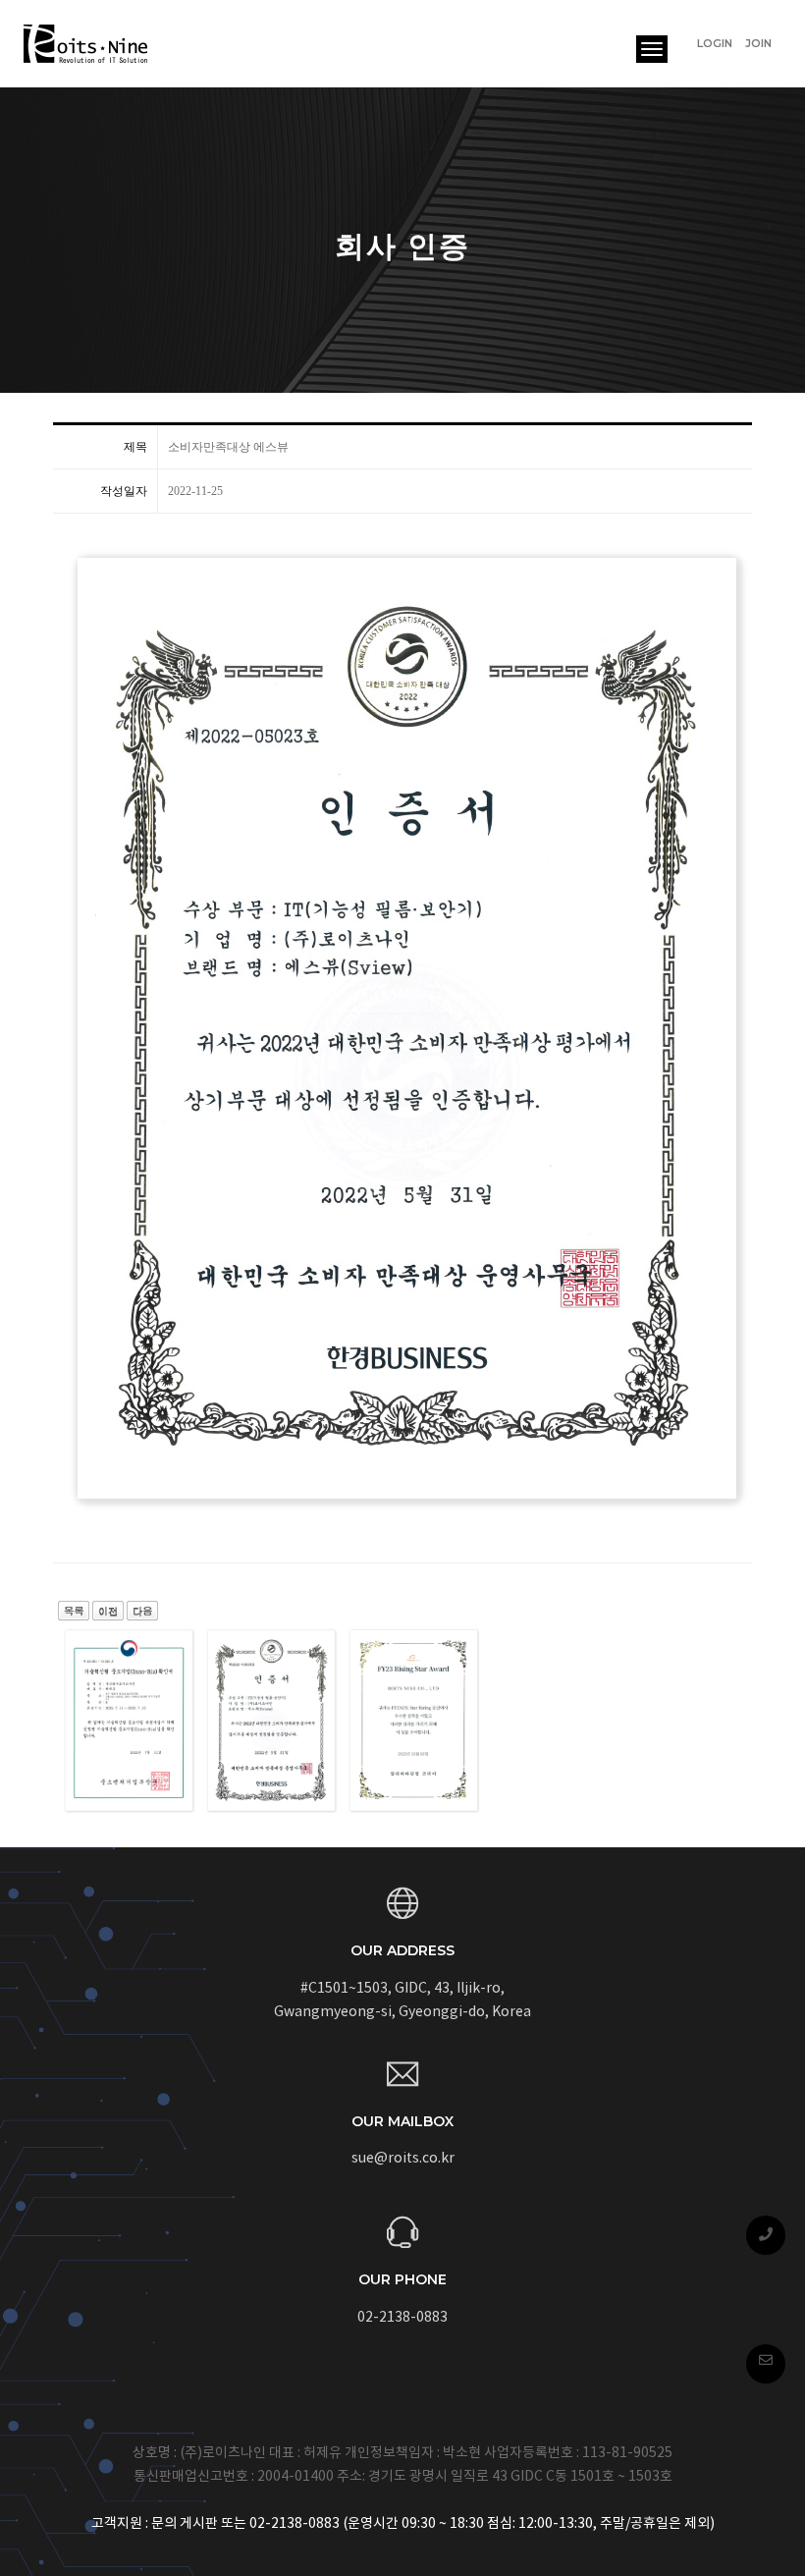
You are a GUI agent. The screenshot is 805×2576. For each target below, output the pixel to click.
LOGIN (715, 43)
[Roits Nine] (87, 44)
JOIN (758, 43)
